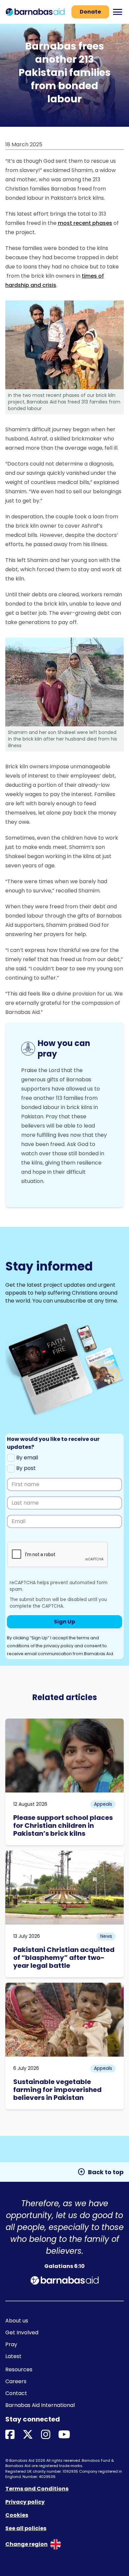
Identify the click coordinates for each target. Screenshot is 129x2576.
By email (26, 1458)
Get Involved (22, 2332)
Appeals (103, 1804)
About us (17, 2321)
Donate (90, 12)
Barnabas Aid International (40, 2405)
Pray (11, 2344)
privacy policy (59, 1646)
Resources (19, 2369)
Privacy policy (25, 2502)
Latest (13, 2356)
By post (25, 1468)
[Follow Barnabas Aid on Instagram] (46, 2435)
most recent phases (85, 223)
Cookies (17, 2515)
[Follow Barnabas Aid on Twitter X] (28, 2435)
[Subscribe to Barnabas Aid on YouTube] (64, 2435)
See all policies (26, 2528)
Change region (26, 2544)
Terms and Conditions (37, 2489)
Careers (16, 2381)
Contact (16, 2393)
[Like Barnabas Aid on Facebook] (10, 2435)
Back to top (101, 2172)
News (106, 1936)
